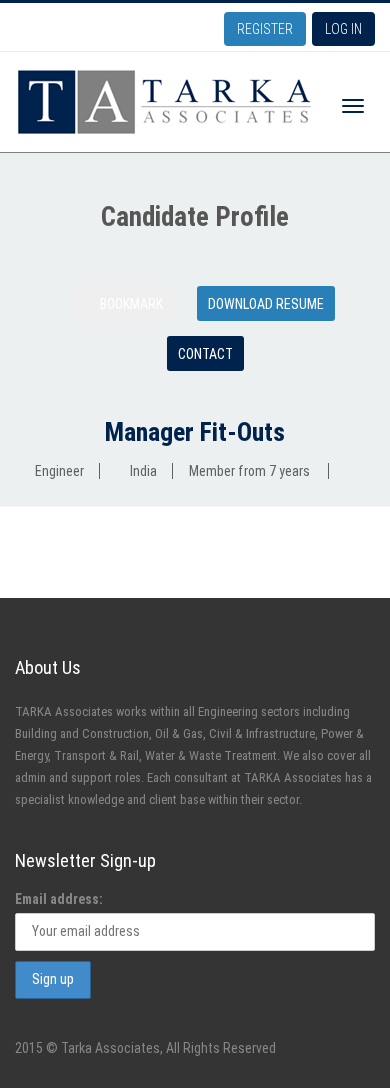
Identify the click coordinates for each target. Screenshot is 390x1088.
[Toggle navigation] (353, 106)
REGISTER (265, 29)
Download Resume (266, 304)
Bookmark (130, 304)
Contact (205, 354)
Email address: (59, 899)
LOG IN (343, 29)
